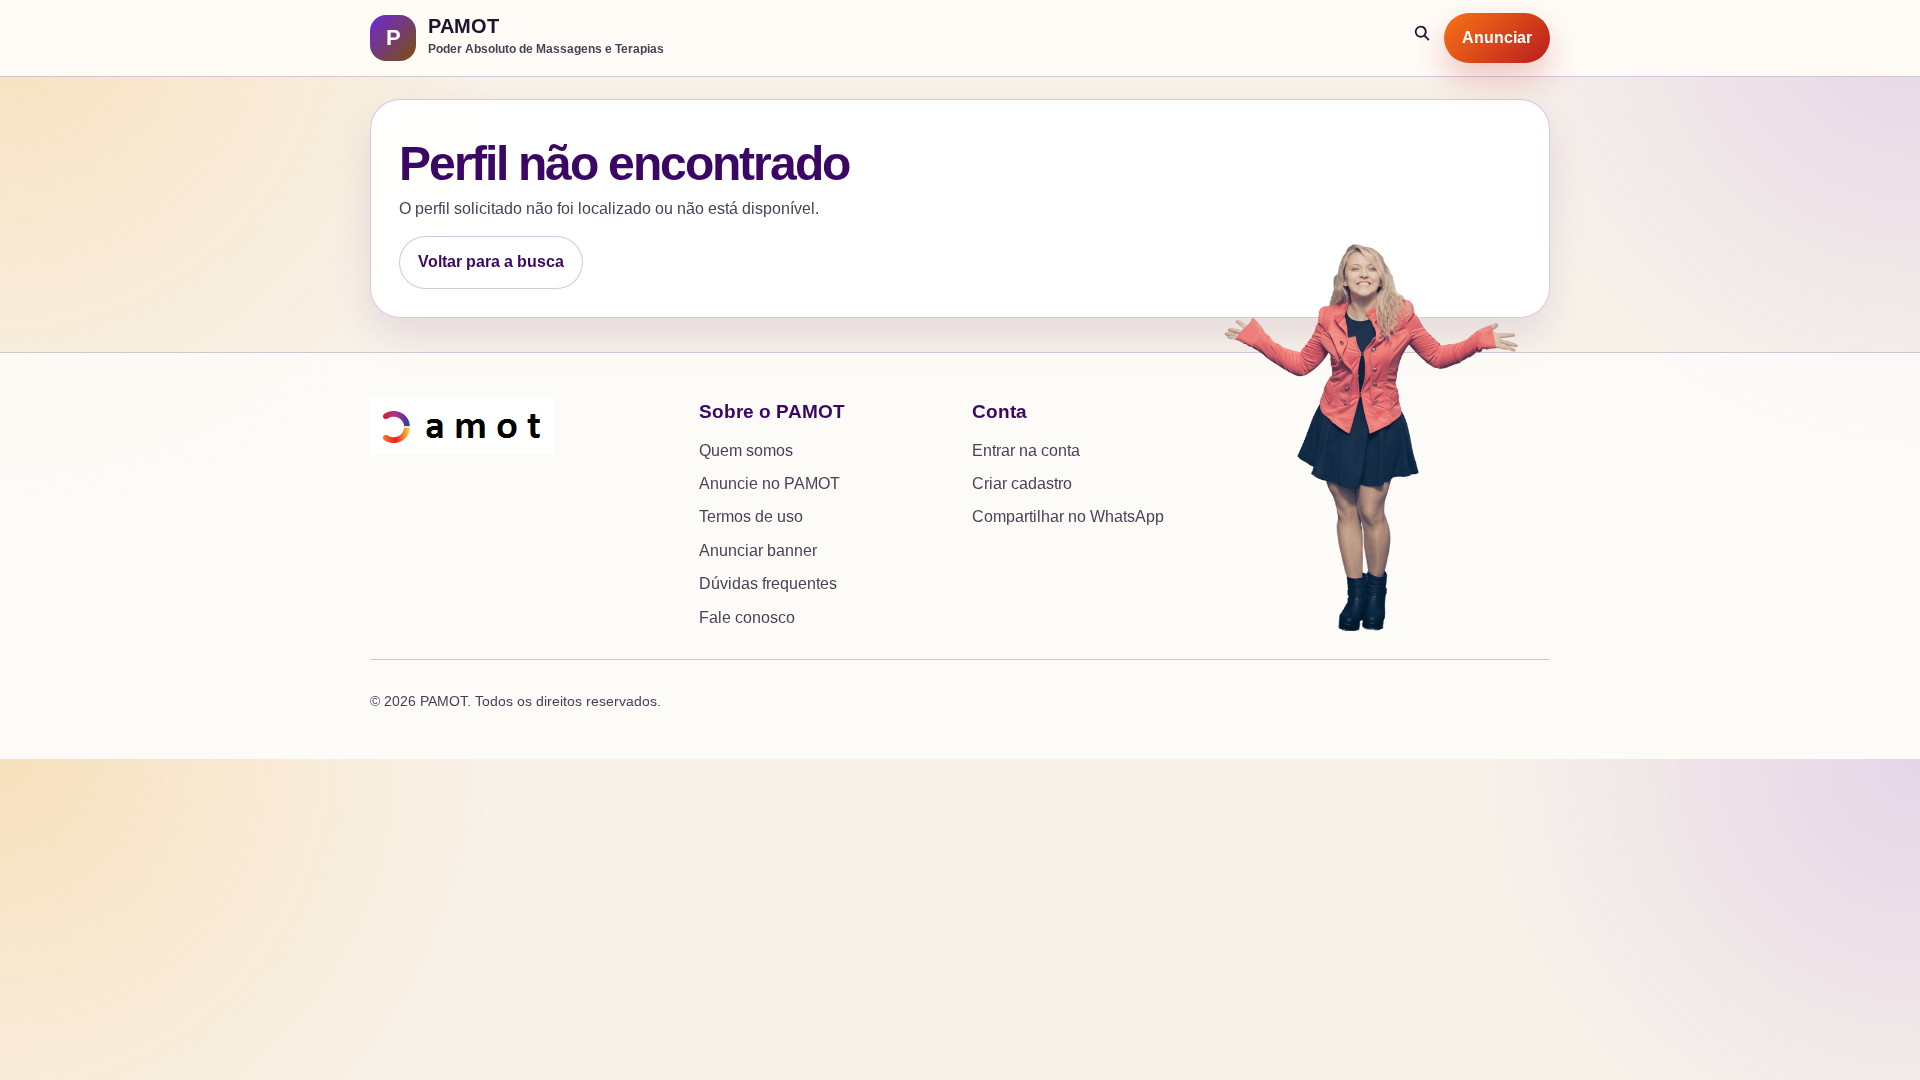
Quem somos (746, 450)
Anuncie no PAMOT (769, 483)
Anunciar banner (758, 550)
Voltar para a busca (491, 261)
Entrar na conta (1026, 450)
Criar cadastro (1022, 483)
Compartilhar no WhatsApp (1068, 516)
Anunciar (1497, 37)
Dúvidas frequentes (768, 583)
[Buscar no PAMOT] (1423, 38)
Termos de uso (751, 516)
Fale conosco (747, 617)
